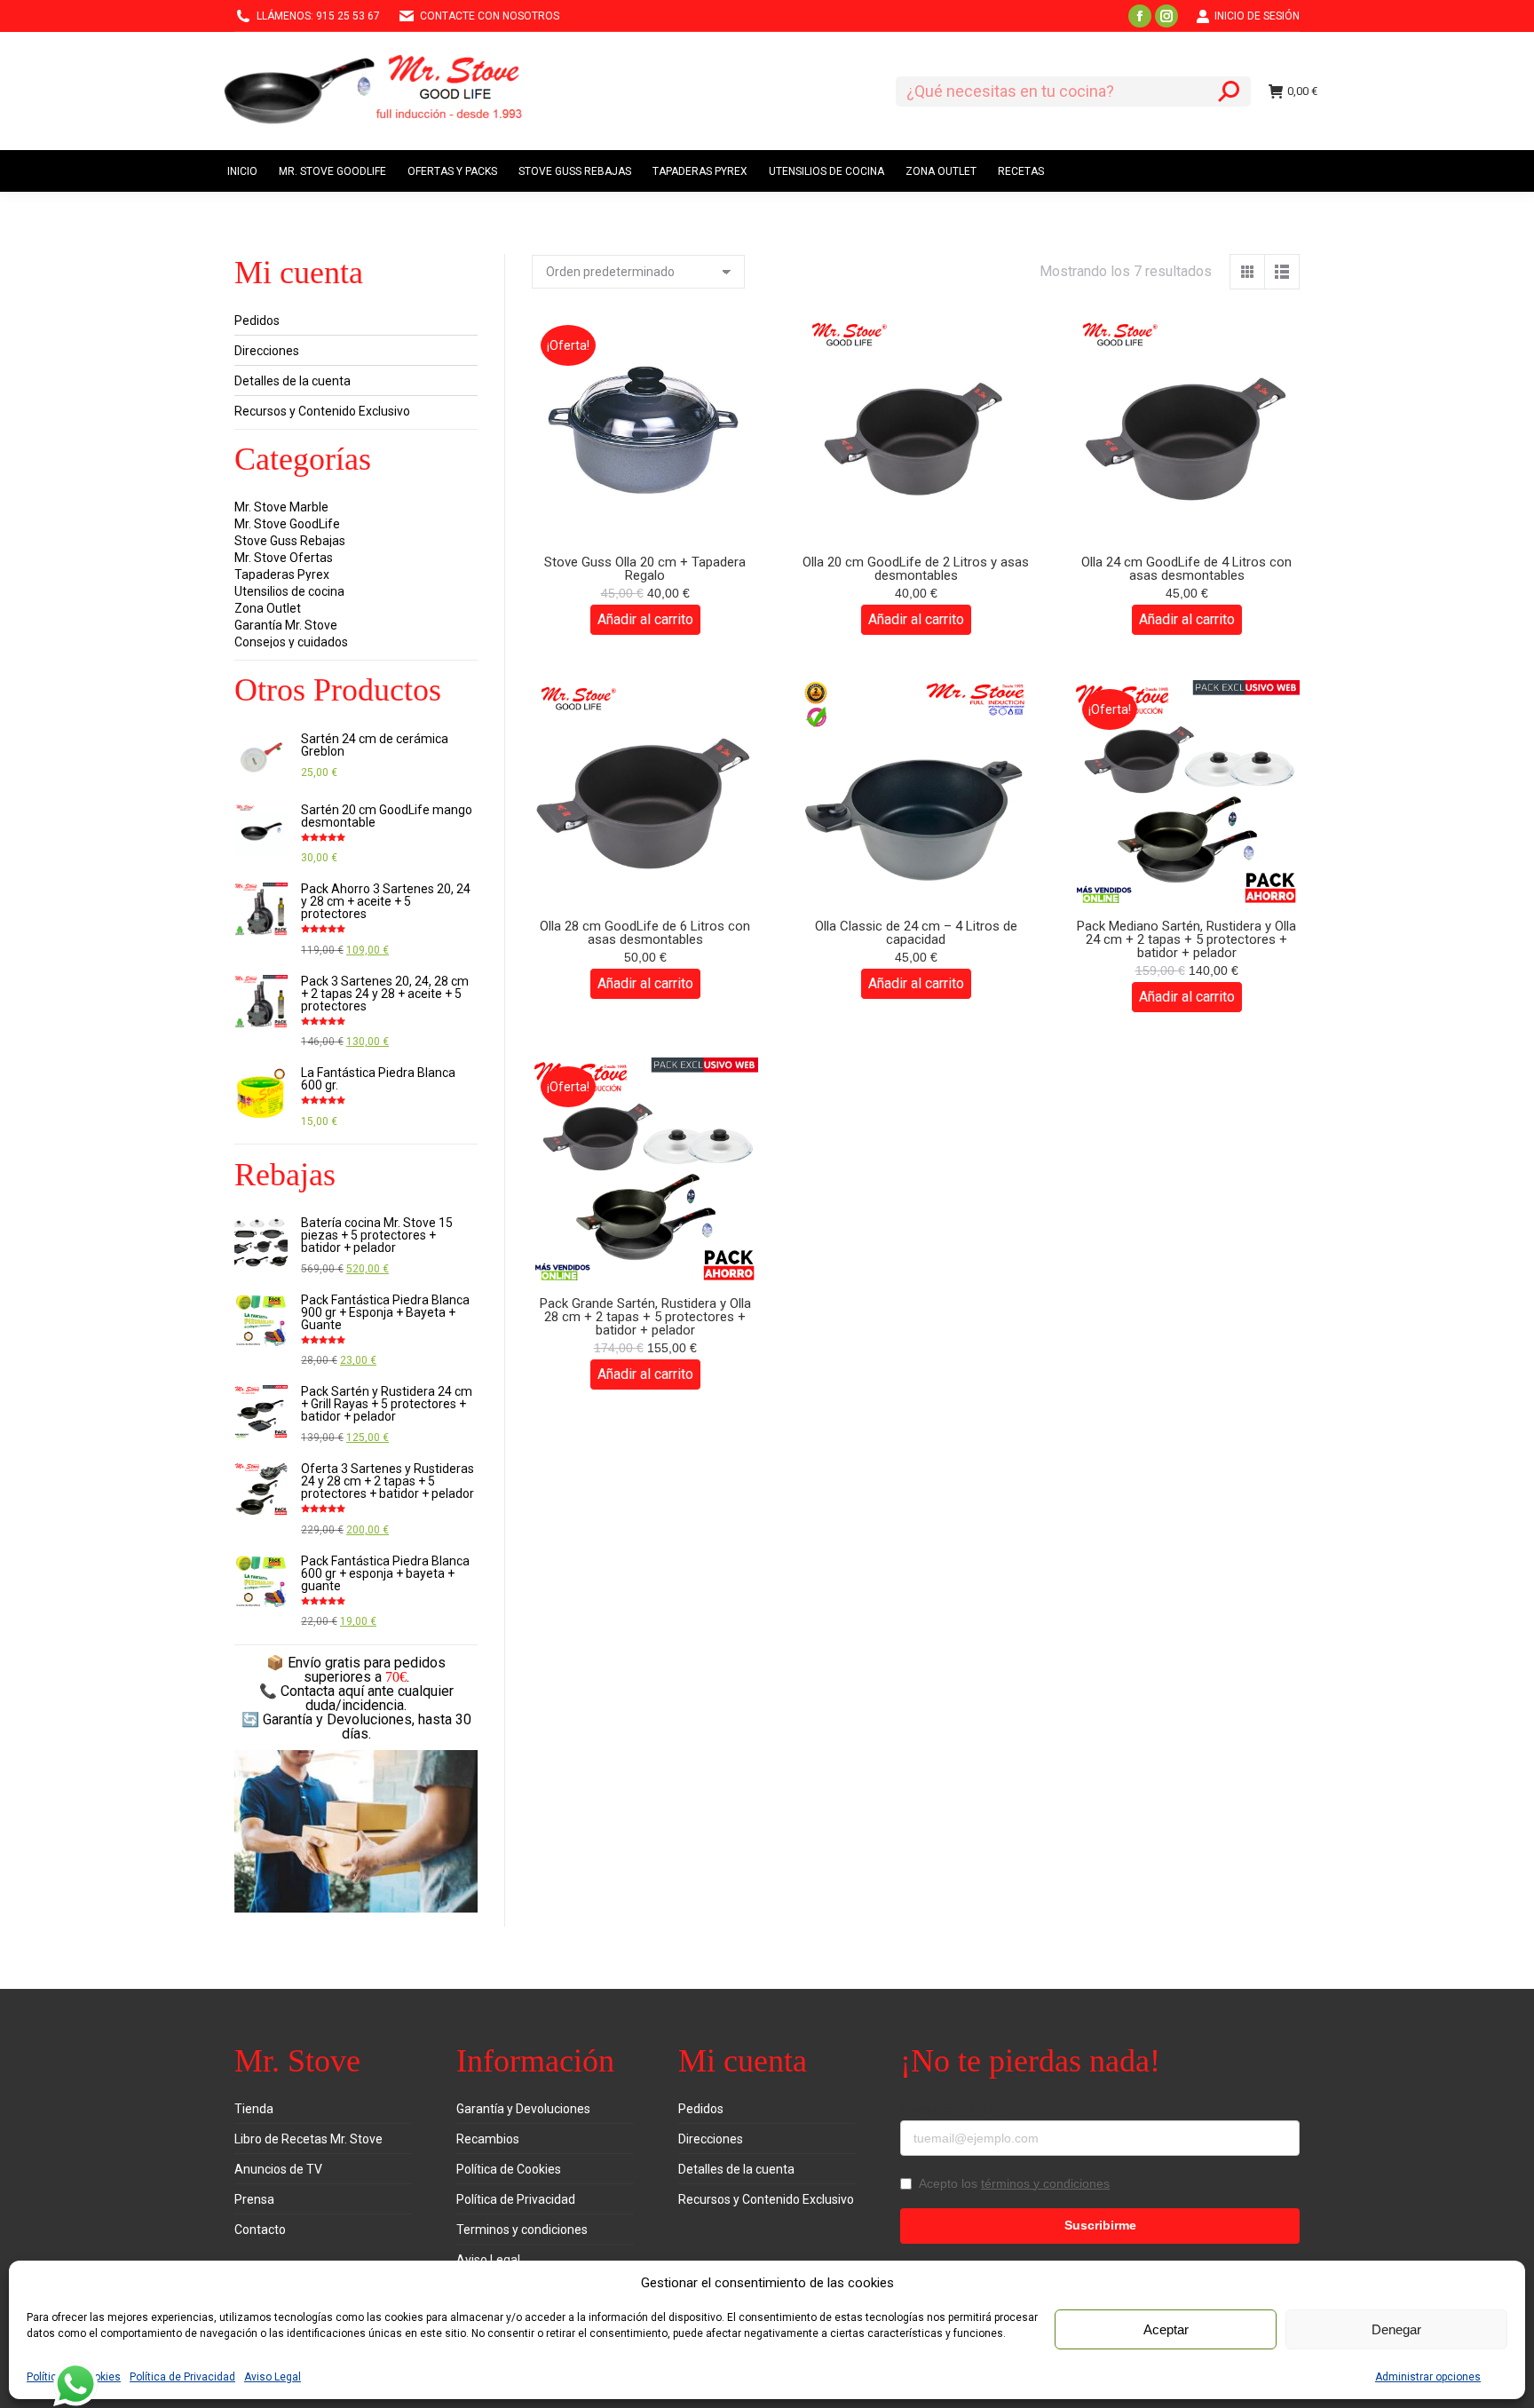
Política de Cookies (509, 2169)
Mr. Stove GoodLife (287, 524)
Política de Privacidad (182, 2377)
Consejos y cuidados (291, 642)
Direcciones (267, 351)
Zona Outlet (268, 608)
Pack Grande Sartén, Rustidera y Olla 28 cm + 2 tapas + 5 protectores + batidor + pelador (645, 1317)
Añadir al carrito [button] (645, 619)
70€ (396, 1677)
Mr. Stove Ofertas (284, 558)
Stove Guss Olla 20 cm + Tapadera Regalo (645, 569)
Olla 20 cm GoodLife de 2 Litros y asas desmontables (916, 569)
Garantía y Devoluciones (523, 2109)
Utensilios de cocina (289, 591)
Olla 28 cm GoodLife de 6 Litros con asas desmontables (645, 933)
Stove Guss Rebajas (290, 541)
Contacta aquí (322, 1691)
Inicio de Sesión (1257, 16)
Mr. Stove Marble (281, 507)
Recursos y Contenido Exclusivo (322, 411)
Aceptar (1166, 2329)
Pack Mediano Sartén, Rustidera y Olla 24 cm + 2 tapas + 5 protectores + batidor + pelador (1186, 939)
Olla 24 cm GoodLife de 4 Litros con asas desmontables (1186, 569)
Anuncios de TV (278, 2169)
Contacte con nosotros (490, 16)
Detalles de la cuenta (293, 381)
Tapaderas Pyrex (282, 574)
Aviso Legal (273, 2377)
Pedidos (257, 321)
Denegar (1396, 2329)
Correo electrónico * (961, 2109)
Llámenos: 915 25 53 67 (318, 16)
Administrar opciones (1428, 2377)
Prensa (254, 2199)
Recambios (488, 2139)
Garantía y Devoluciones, (339, 1719)
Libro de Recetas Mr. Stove (308, 2139)
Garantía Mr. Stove (286, 625)
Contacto (260, 2230)
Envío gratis (324, 1663)
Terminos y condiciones (522, 2230)
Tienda (254, 2109)
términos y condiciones (1045, 2183)
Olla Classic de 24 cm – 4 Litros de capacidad (916, 933)
